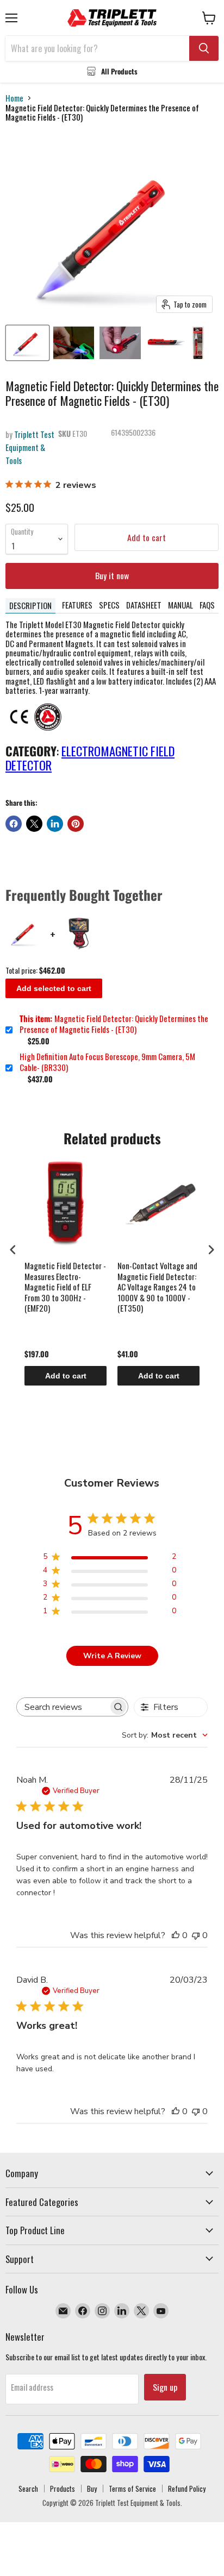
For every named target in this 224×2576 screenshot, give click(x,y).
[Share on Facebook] (14, 824)
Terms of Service (132, 2489)
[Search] (204, 48)
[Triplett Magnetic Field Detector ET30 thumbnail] (120, 343)
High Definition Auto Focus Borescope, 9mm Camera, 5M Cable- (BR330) (107, 1062)
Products (63, 2489)
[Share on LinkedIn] (55, 824)
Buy (92, 2489)
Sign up (165, 2387)
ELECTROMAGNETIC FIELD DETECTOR (90, 758)
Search (28, 2489)
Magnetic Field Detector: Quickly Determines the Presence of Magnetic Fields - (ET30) (114, 1024)
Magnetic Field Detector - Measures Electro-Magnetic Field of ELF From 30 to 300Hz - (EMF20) (65, 1287)
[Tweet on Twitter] (34, 824)
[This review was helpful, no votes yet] (176, 1935)
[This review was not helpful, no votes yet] (196, 1935)
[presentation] (13, 1249)
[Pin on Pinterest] (76, 824)
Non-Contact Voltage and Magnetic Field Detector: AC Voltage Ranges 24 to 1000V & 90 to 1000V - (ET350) (157, 1287)
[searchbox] (63, 1707)
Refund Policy (187, 2489)
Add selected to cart (54, 988)
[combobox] (165, 1735)
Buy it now (112, 575)
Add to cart (66, 1376)
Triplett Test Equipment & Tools (30, 447)
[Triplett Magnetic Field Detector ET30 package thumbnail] (198, 343)
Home (14, 98)
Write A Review (112, 1656)
